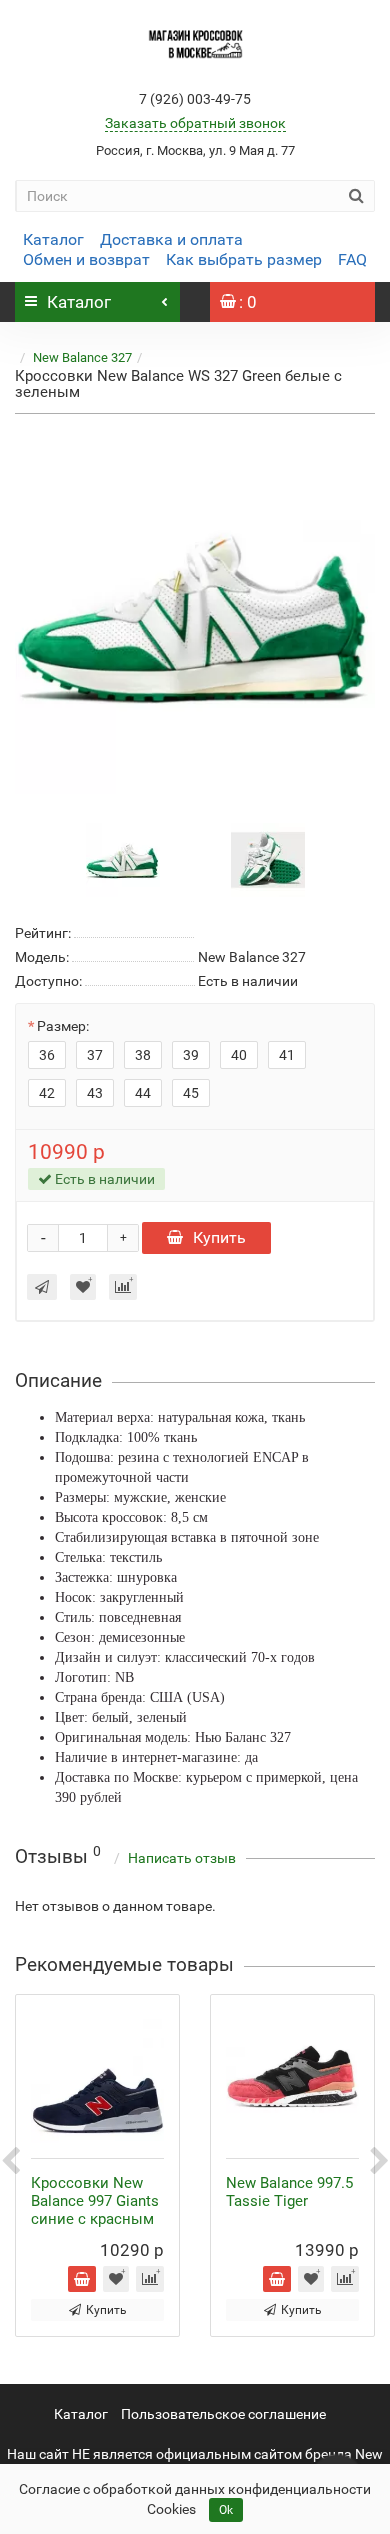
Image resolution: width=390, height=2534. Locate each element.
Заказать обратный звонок (195, 123)
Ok (226, 2510)
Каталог (53, 239)
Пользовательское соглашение (223, 2414)
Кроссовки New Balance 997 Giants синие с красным (95, 2201)
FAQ (352, 259)
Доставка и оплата (171, 239)
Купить (219, 1237)
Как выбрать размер (244, 259)
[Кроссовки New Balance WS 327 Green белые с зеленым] (195, 614)
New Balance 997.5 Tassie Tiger (289, 2192)
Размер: (63, 1026)
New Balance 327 (82, 357)
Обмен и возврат (86, 259)
